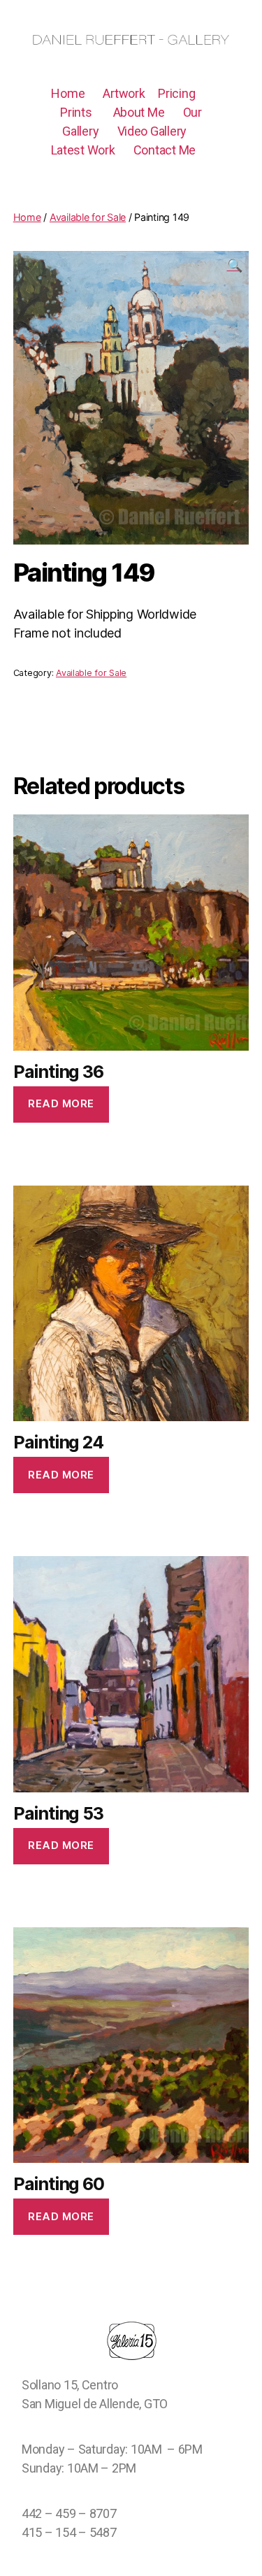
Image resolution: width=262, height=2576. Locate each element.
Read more (61, 1103)
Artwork (124, 93)
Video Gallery (152, 131)
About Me (139, 112)
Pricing (176, 93)
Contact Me (165, 150)
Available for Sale (91, 673)
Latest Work (83, 150)
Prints (76, 112)
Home (68, 93)
